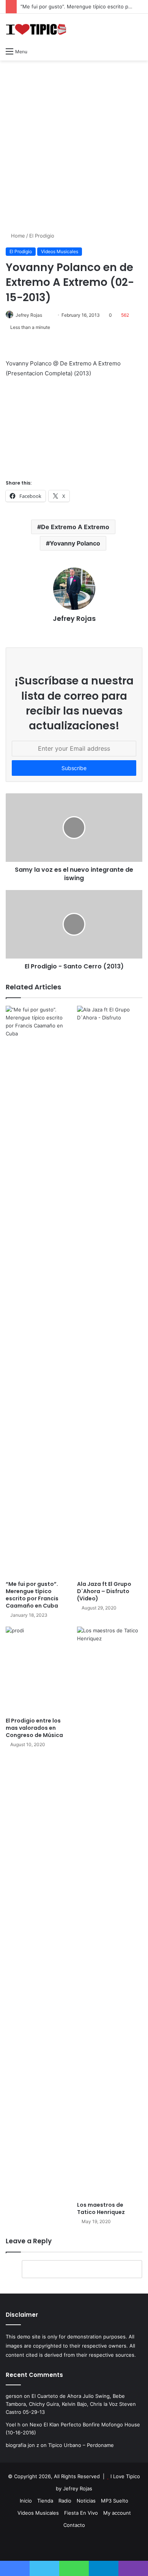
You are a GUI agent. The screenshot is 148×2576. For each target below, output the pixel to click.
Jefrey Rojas (29, 315)
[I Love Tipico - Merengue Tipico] (36, 29)
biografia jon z (22, 2445)
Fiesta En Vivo (81, 2513)
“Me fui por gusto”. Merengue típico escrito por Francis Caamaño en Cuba (32, 1595)
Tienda (45, 2501)
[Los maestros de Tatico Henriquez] (110, 1912)
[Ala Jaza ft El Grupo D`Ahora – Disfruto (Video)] (110, 1291)
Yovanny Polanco (75, 543)
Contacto (74, 2525)
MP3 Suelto (115, 2501)
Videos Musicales (60, 251)
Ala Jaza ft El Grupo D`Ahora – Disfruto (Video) (104, 1591)
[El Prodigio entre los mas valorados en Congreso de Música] (38, 1670)
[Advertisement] (74, 142)
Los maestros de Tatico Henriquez (101, 2208)
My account (117, 2513)
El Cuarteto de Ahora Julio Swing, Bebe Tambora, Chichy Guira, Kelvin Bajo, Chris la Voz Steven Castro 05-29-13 (71, 2404)
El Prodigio (42, 236)
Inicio (26, 2501)
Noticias (86, 2501)
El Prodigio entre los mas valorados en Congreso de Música (34, 1728)
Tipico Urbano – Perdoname (81, 2445)
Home (17, 236)
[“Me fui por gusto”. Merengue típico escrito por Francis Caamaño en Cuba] (38, 1291)
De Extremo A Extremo (75, 527)
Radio (65, 2501)
